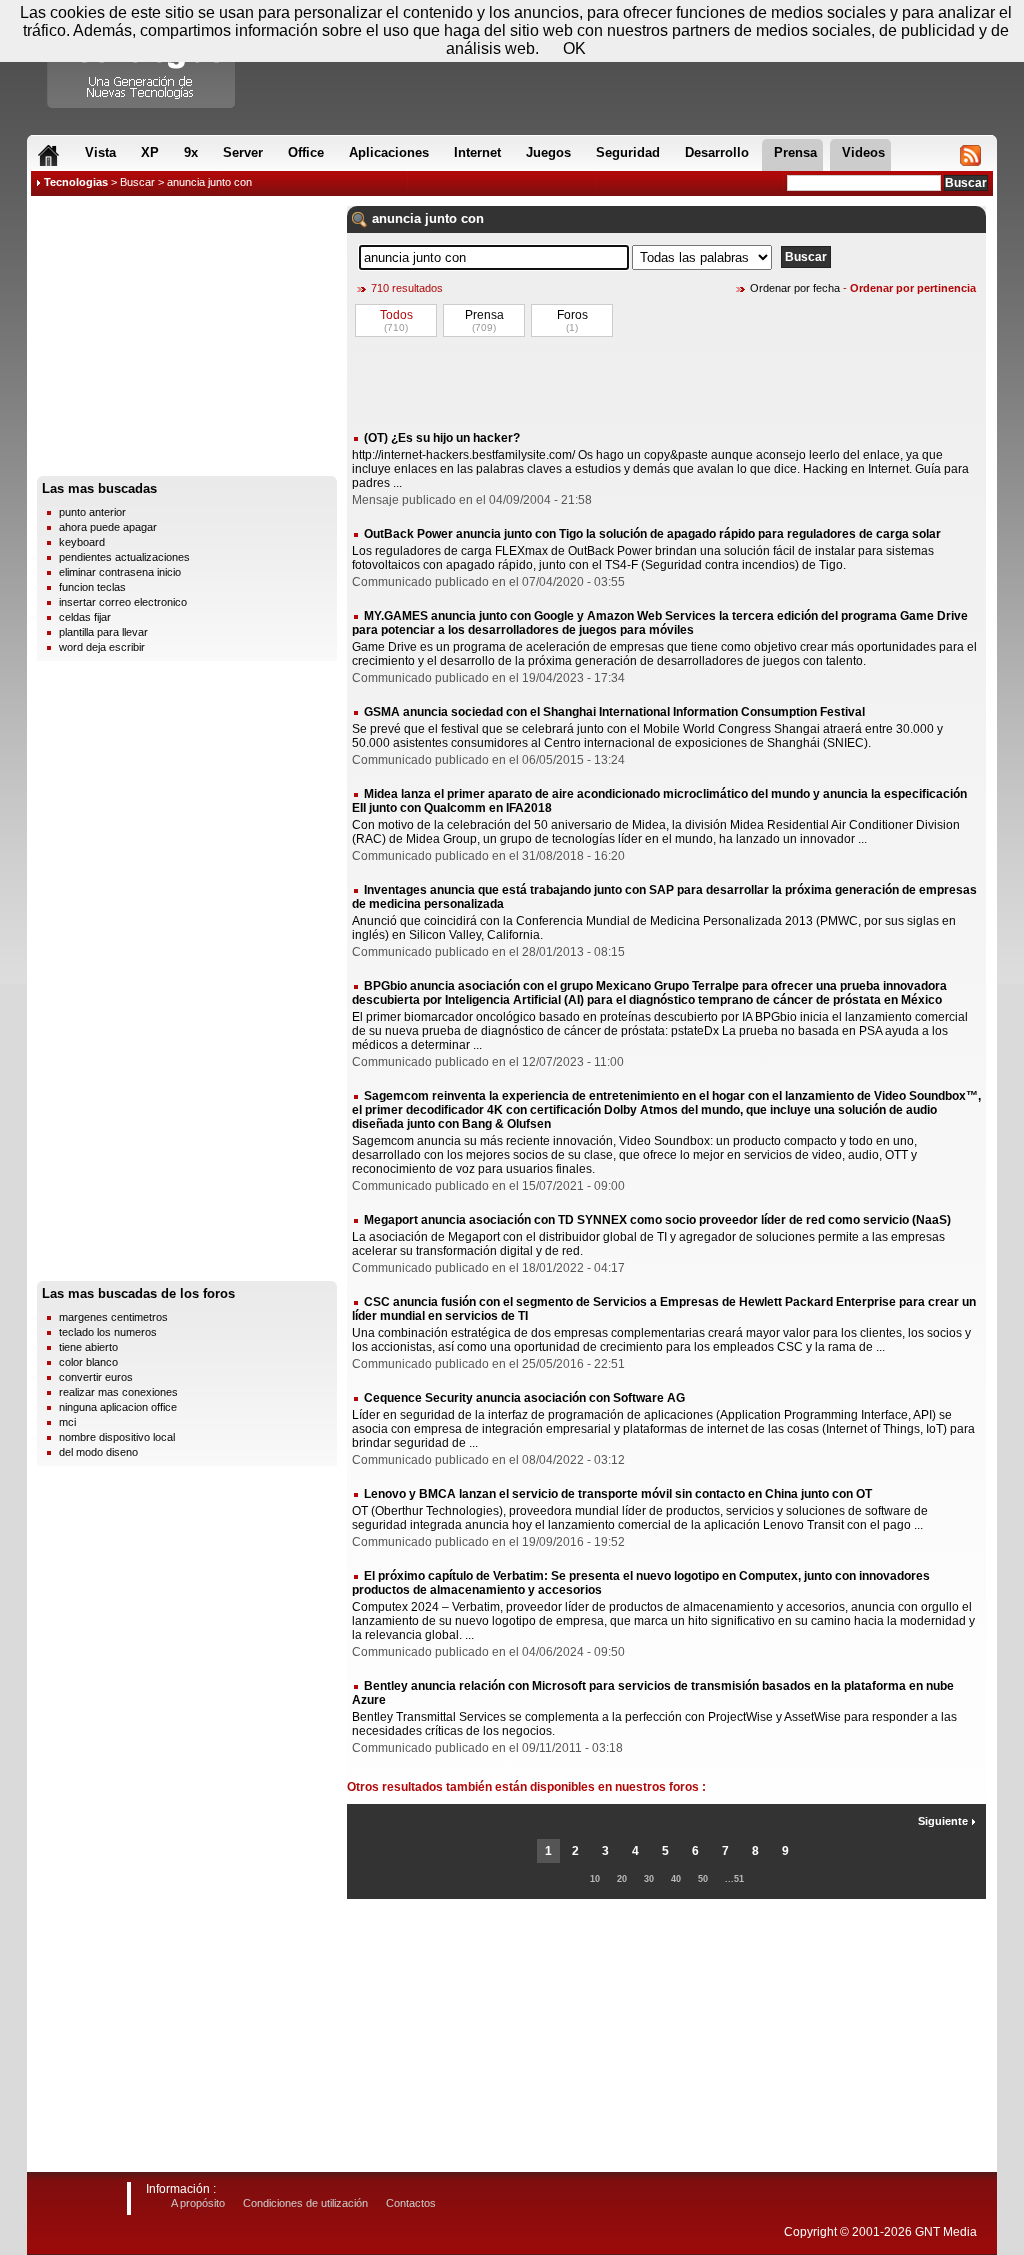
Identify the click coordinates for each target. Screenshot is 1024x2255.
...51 (734, 1879)
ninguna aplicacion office (118, 1407)
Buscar (137, 182)
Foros (572, 315)
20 (622, 1879)
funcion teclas (92, 587)
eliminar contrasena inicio (120, 572)
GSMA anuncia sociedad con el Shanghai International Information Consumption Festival (614, 712)
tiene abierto (88, 1347)
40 (676, 1879)
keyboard (82, 542)
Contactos (411, 2203)
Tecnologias (76, 182)
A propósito (198, 2203)
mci (67, 1422)
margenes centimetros (113, 1317)
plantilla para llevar (103, 632)
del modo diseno (98, 1452)
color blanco (88, 1362)
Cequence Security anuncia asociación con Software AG (524, 1398)
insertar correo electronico (123, 602)
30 (649, 1879)
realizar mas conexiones (118, 1392)
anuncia (396, 218)
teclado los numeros (108, 1332)
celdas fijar (85, 617)
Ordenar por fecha (795, 288)
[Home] (48, 155)
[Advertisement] (187, 341)
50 (703, 1879)
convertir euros (96, 1377)
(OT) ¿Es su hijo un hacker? (442, 438)
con (472, 218)
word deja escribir (102, 647)
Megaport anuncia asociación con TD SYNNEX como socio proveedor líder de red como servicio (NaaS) (657, 1220)
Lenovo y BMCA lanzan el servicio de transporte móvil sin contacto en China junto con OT (618, 1494)
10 (595, 1879)
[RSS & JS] (970, 155)
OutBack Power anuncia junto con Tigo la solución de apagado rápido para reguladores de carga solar (652, 534)
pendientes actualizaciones (124, 557)
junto (441, 218)
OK (574, 48)
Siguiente (944, 1821)
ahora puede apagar (108, 527)
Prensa (484, 315)
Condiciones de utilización (305, 2203)
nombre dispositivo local (117, 1437)
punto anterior (92, 512)
